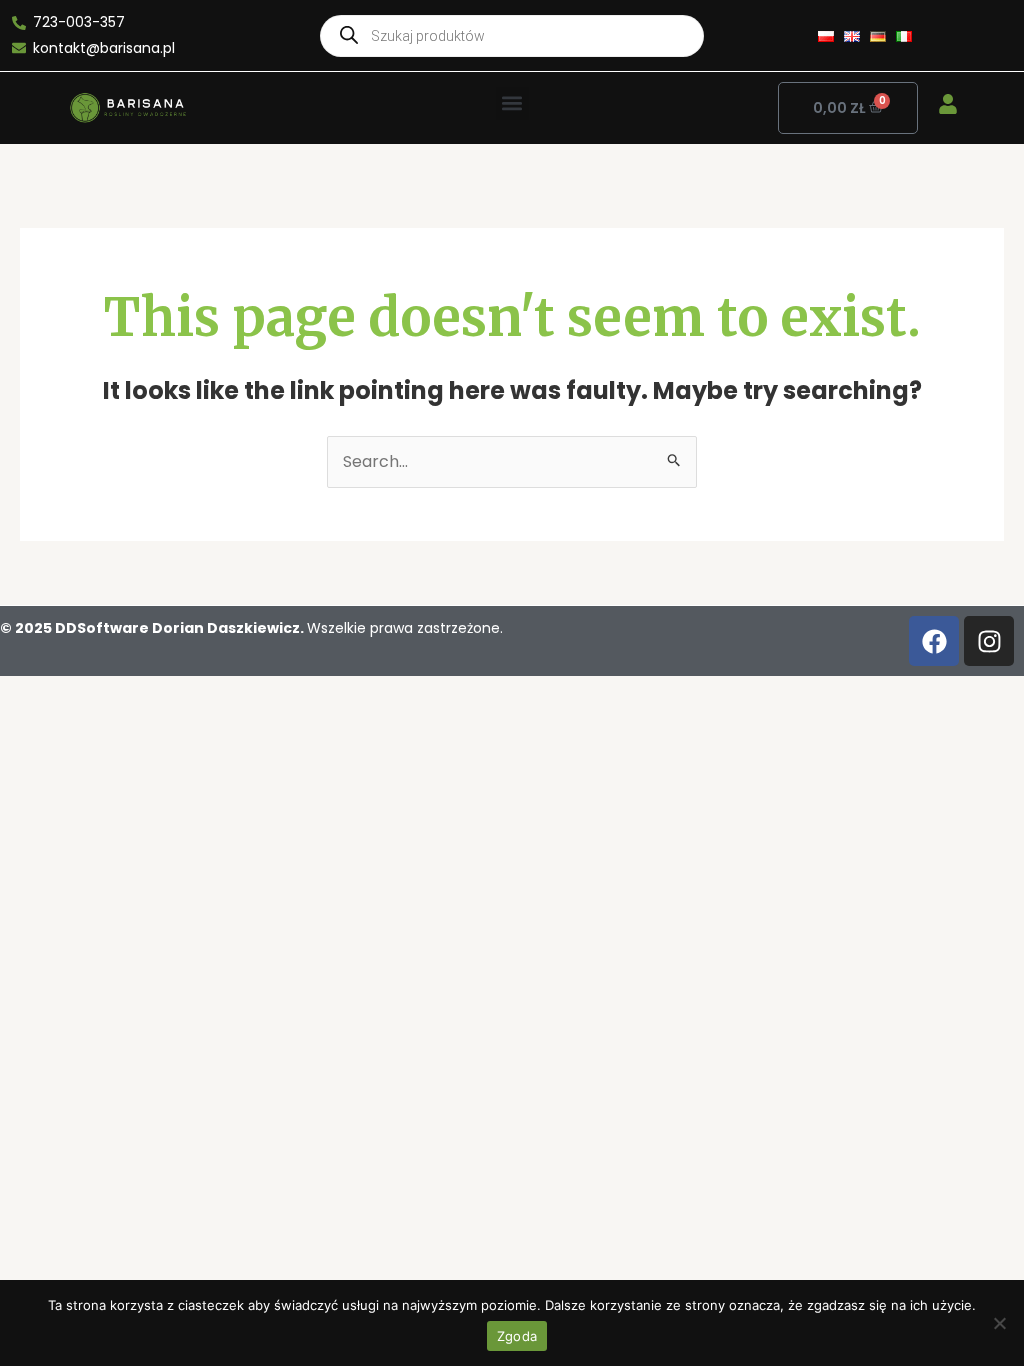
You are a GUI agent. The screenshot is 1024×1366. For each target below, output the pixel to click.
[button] (512, 103)
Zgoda (517, 1336)
